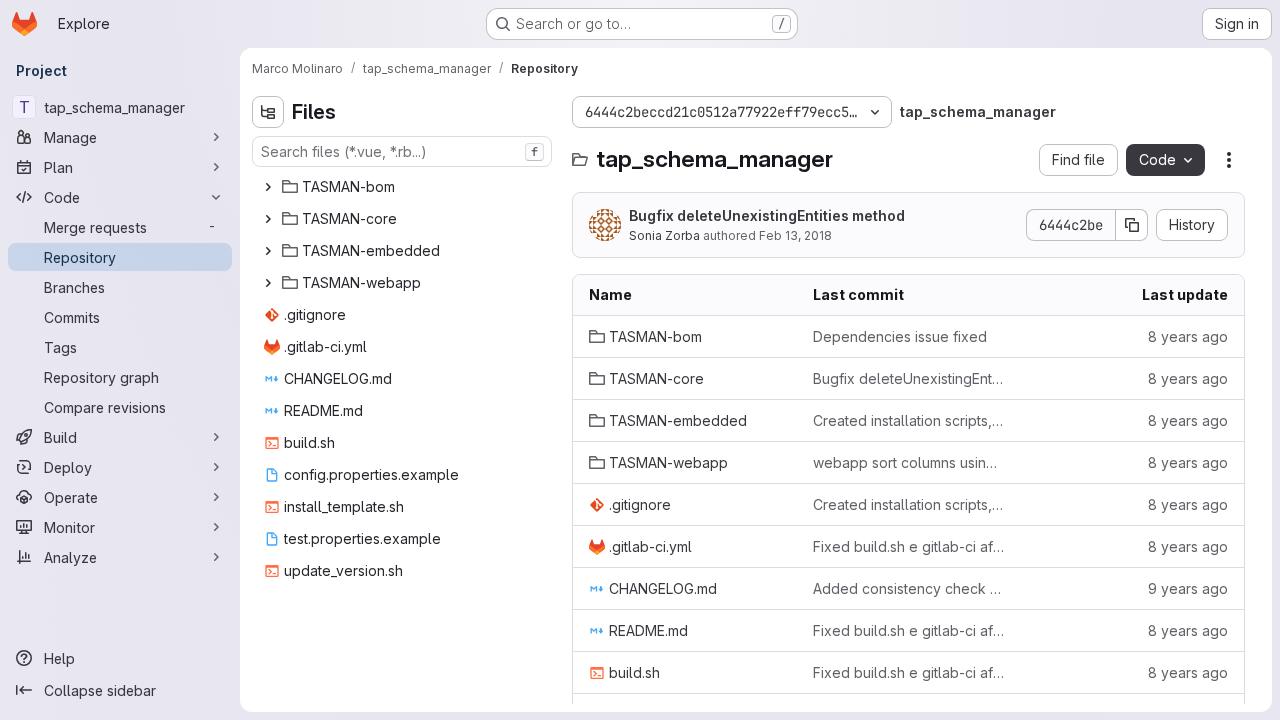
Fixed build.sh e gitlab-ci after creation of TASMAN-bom (909, 546)
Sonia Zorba (664, 235)
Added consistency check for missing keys (909, 588)
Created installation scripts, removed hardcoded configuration (909, 420)
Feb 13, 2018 (795, 235)
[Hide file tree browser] (268, 112)
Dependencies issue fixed (900, 336)
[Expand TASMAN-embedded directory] (268, 251)
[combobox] (402, 151)
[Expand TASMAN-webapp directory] (268, 283)
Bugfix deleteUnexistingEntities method (767, 215)
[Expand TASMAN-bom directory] (268, 187)
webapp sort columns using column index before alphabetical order (909, 462)
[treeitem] (404, 187)
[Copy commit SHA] (1132, 225)
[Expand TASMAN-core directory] (268, 219)
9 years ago (1188, 588)
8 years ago (1188, 336)
